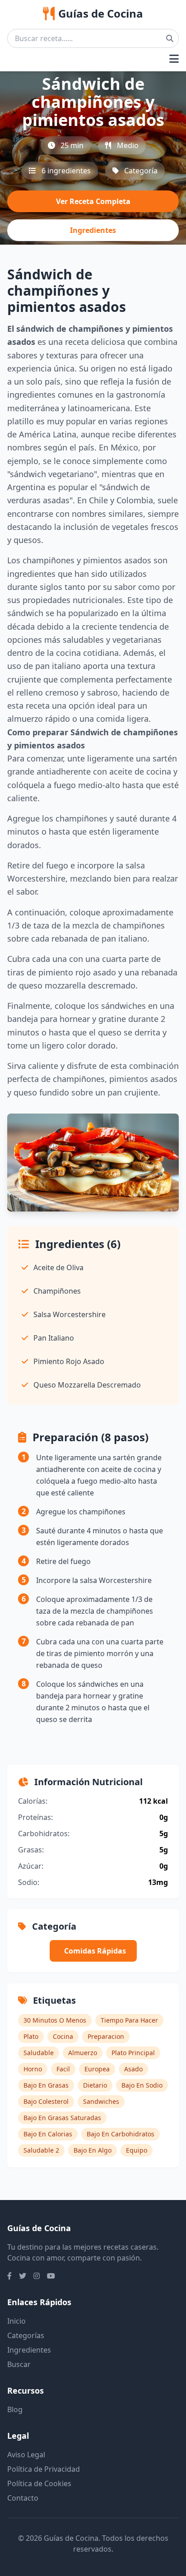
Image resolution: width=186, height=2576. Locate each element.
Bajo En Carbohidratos (121, 2134)
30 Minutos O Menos (55, 2020)
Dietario (95, 2085)
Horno (33, 2069)
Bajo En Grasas (46, 2085)
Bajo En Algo (93, 2150)
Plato (31, 2036)
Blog (15, 2409)
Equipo (137, 2150)
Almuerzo (83, 2053)
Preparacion (106, 2036)
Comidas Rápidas (95, 1951)
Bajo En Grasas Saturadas (62, 2118)
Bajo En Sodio (142, 2085)
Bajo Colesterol (46, 2101)
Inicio (16, 2321)
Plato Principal (133, 2053)
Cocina (63, 2036)
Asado (133, 2069)
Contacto (23, 2498)
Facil (63, 2069)
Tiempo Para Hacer (129, 2020)
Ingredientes (93, 230)
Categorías (26, 2335)
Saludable (39, 2053)
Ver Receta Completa (93, 201)
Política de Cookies (39, 2483)
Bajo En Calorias (48, 2134)
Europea (97, 2069)
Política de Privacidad (44, 2469)
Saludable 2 (41, 2150)
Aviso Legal (26, 2455)
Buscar (19, 2364)
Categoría (141, 171)
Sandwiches (101, 2101)
